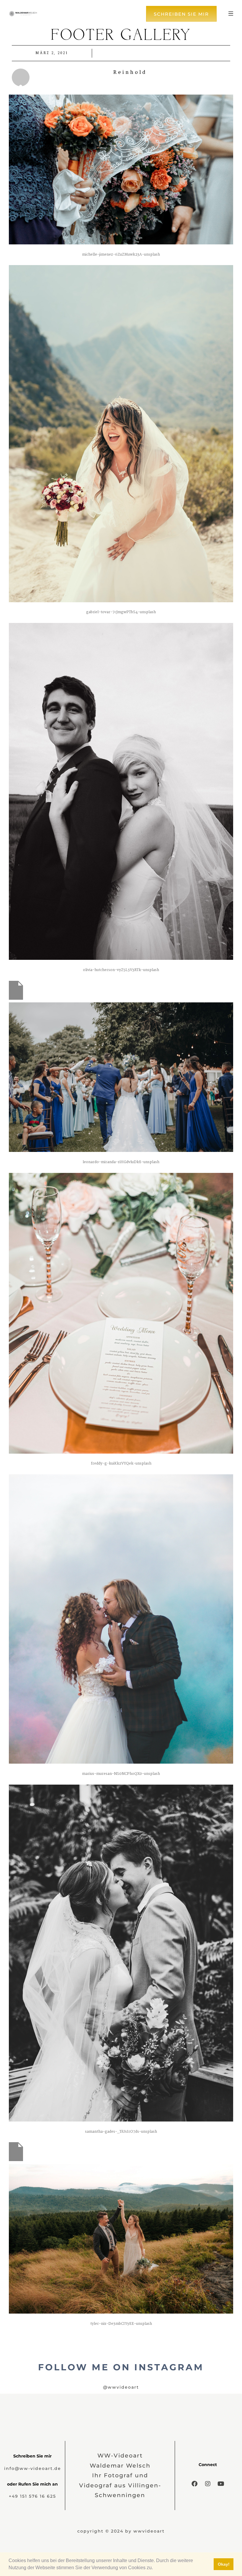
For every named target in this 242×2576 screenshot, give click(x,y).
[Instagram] (208, 2484)
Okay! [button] (224, 2564)
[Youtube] (221, 2484)
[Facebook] (194, 2484)
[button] (155, 2568)
